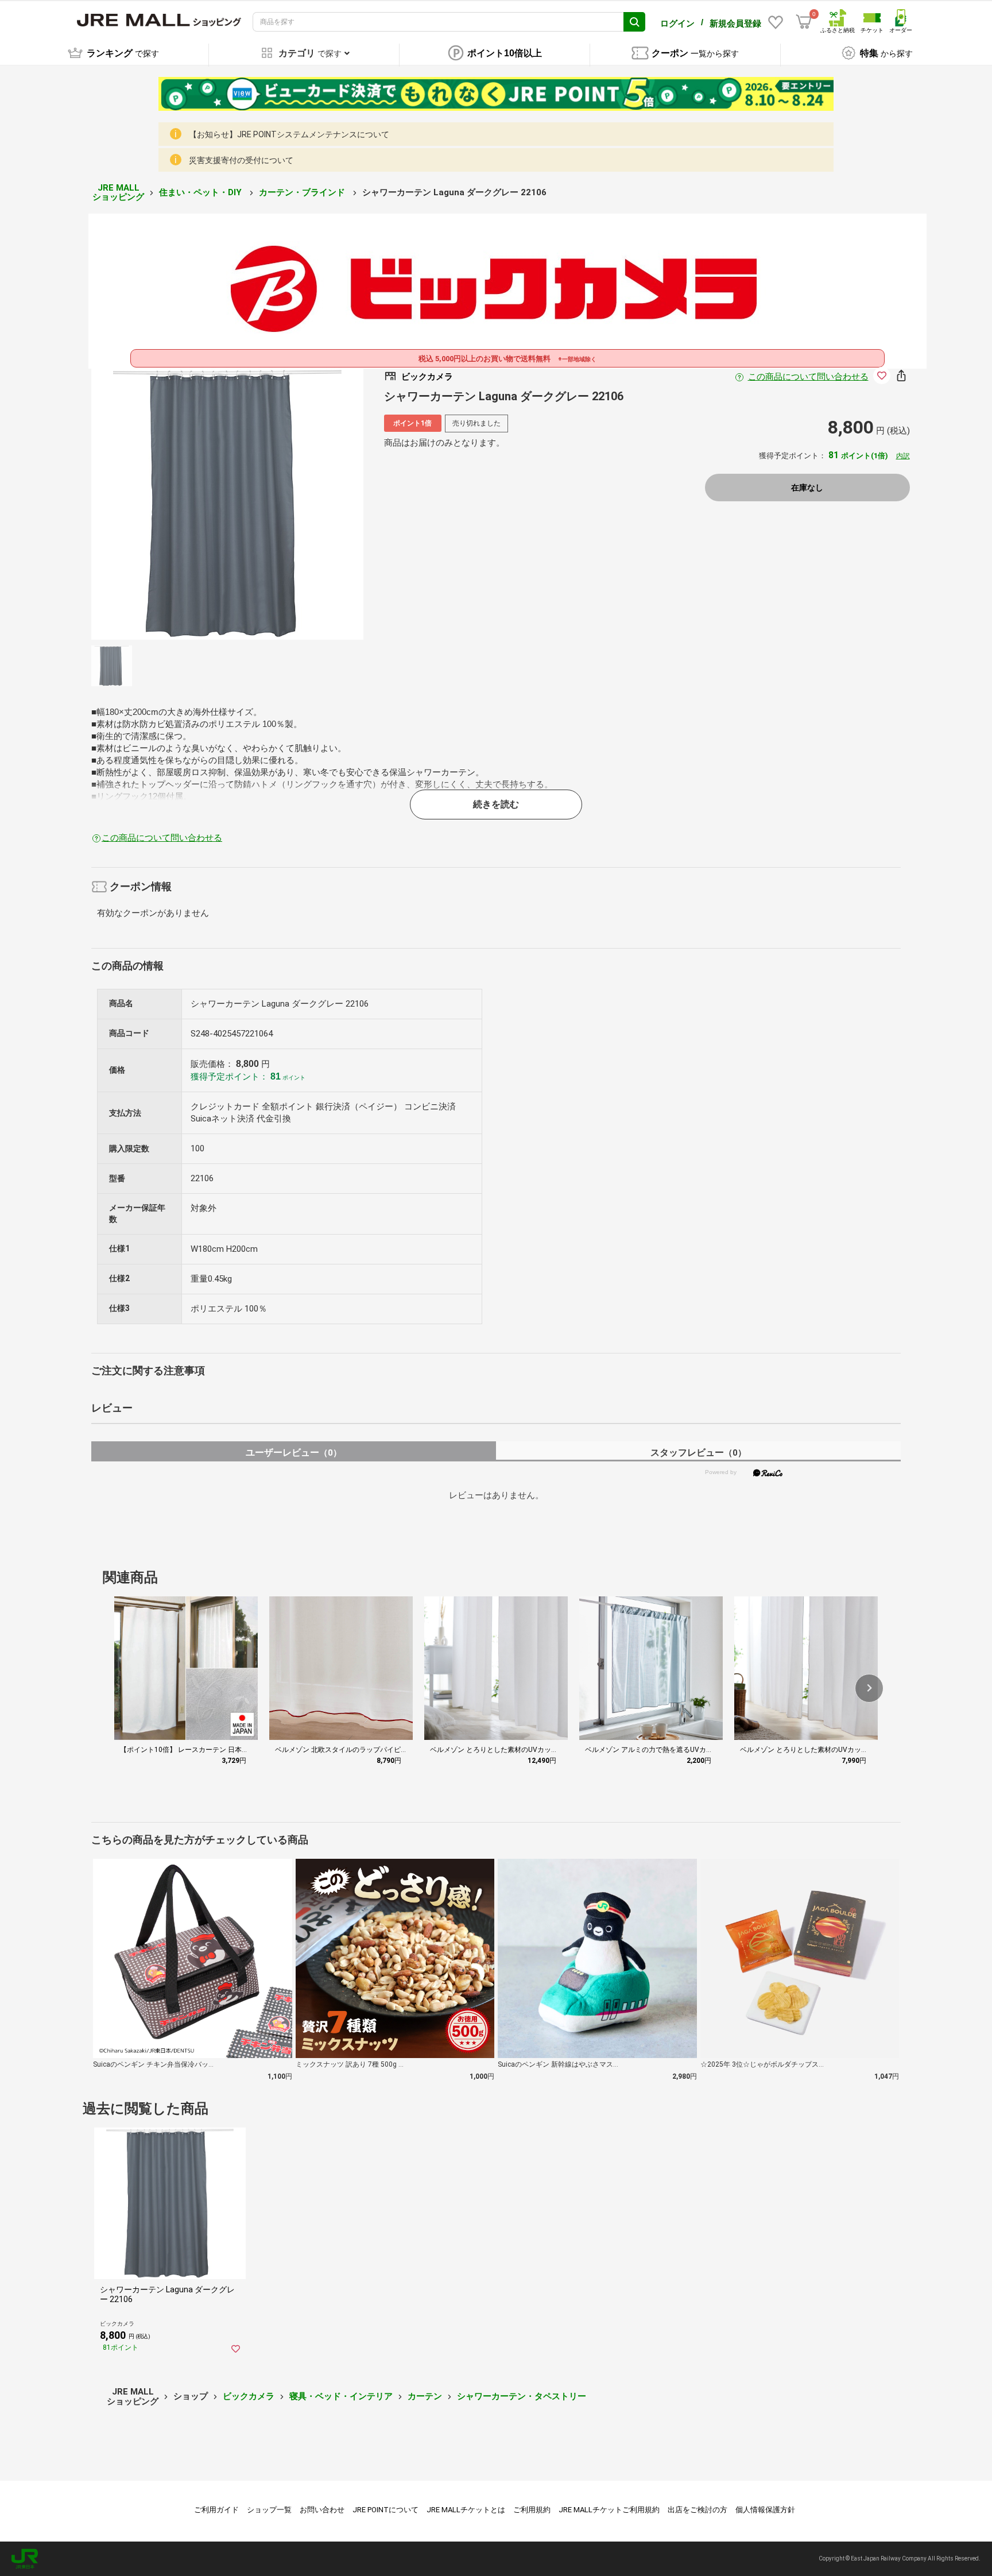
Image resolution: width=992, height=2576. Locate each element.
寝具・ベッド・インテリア (341, 2396)
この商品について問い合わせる (808, 377)
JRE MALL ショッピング (118, 193)
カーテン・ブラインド (303, 192)
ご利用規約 (532, 2510)
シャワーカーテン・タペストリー (522, 2396)
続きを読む (496, 804)
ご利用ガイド (216, 2510)
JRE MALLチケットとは (466, 2510)
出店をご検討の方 (697, 2510)
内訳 (903, 456)
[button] (869, 1688)
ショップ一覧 (269, 2510)
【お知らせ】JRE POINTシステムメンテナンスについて (289, 134)
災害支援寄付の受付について (241, 160)
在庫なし (807, 488)
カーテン (425, 2396)
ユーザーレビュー (294, 1453)
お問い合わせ (322, 2510)
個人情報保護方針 (765, 2510)
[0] (804, 22)
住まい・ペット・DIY (201, 192)
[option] (227, 504)
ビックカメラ (249, 2396)
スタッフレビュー (698, 1453)
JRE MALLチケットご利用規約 (609, 2510)
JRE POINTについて (385, 2510)
